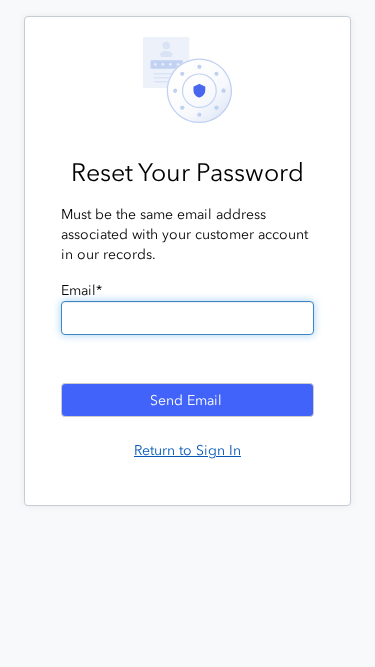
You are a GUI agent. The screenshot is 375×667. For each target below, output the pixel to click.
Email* (81, 290)
